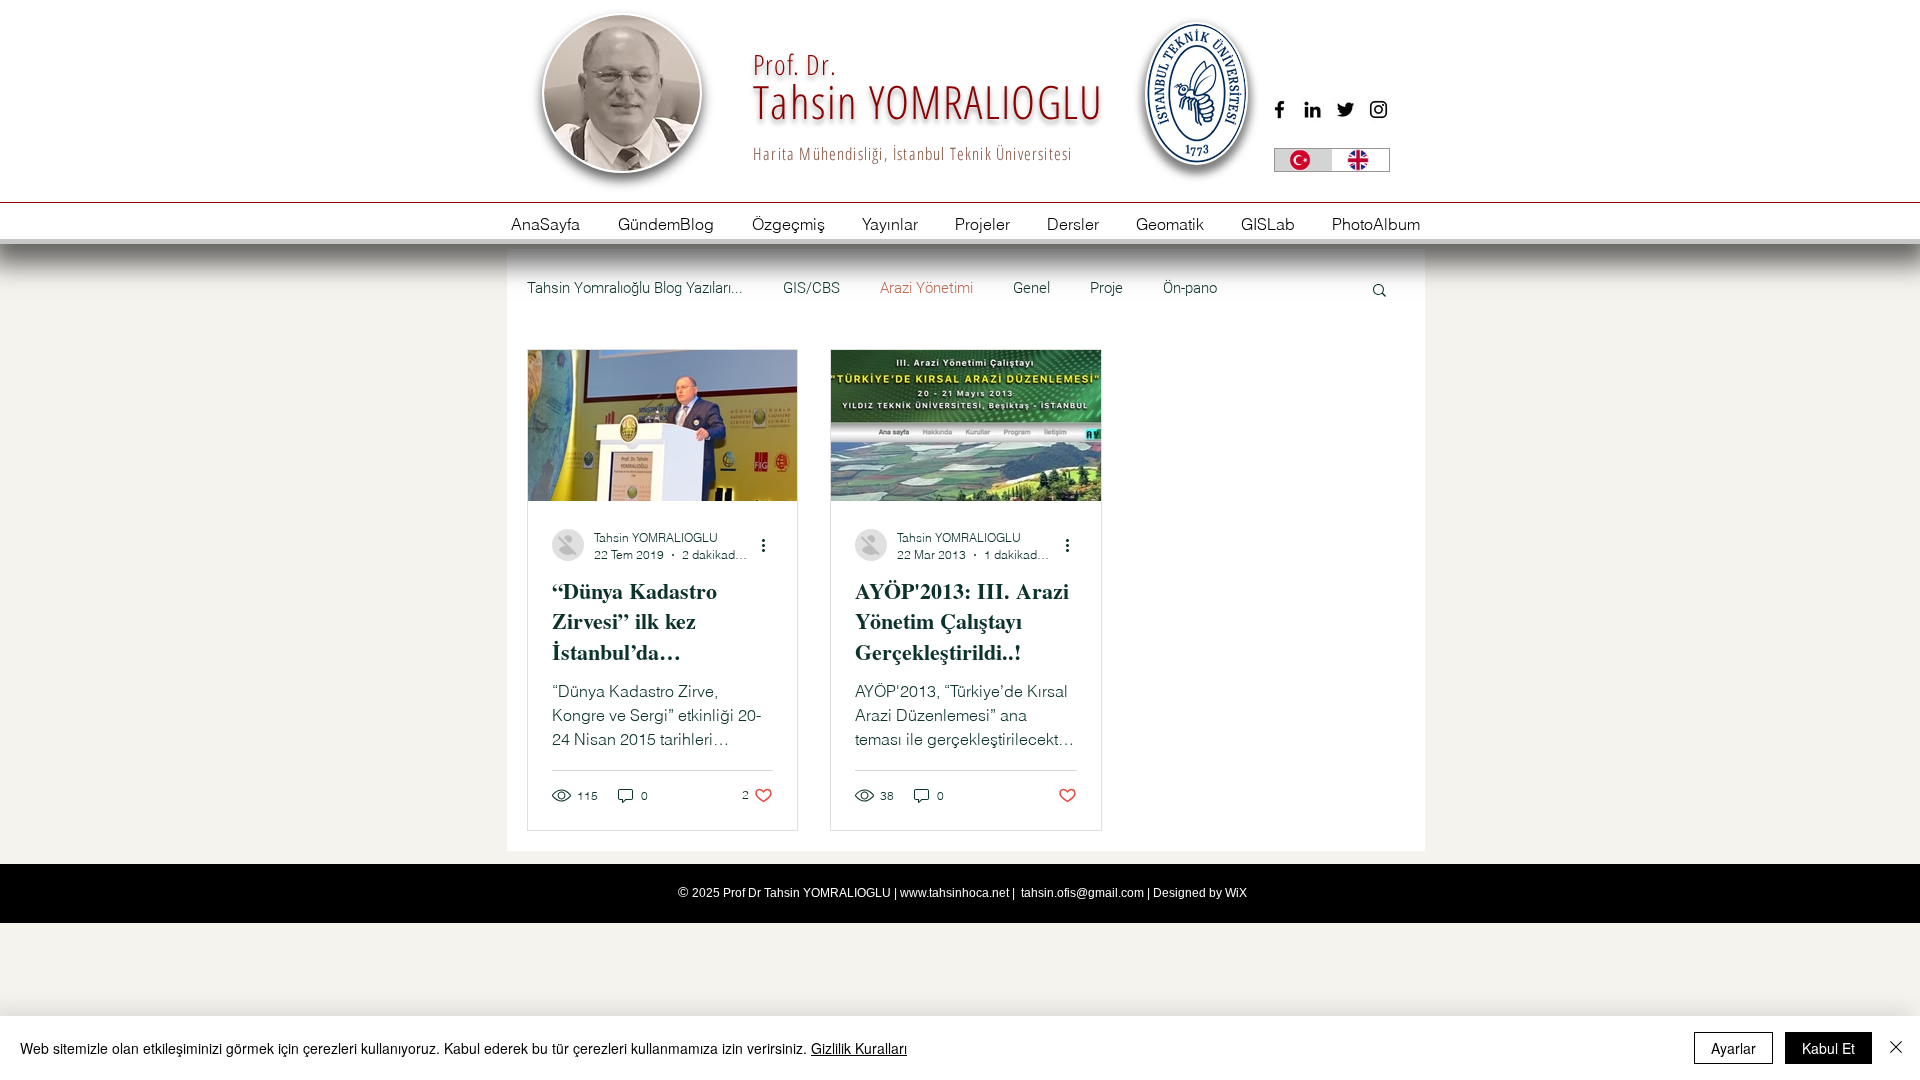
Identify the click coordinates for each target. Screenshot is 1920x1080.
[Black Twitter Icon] (1345, 109)
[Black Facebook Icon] (1279, 109)
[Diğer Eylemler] (770, 545)
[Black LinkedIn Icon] (1312, 109)
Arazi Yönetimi (926, 288)
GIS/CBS (811, 288)
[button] (1379, 291)
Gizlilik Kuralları (859, 1048)
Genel (1031, 288)
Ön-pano (1190, 288)
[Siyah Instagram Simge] (1378, 109)
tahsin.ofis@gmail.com (1082, 893)
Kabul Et (1828, 1048)
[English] (1361, 160)
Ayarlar (1733, 1048)
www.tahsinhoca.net (954, 893)
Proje (1106, 288)
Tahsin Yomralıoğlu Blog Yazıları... (635, 288)
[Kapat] (1896, 1048)
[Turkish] (1303, 160)
